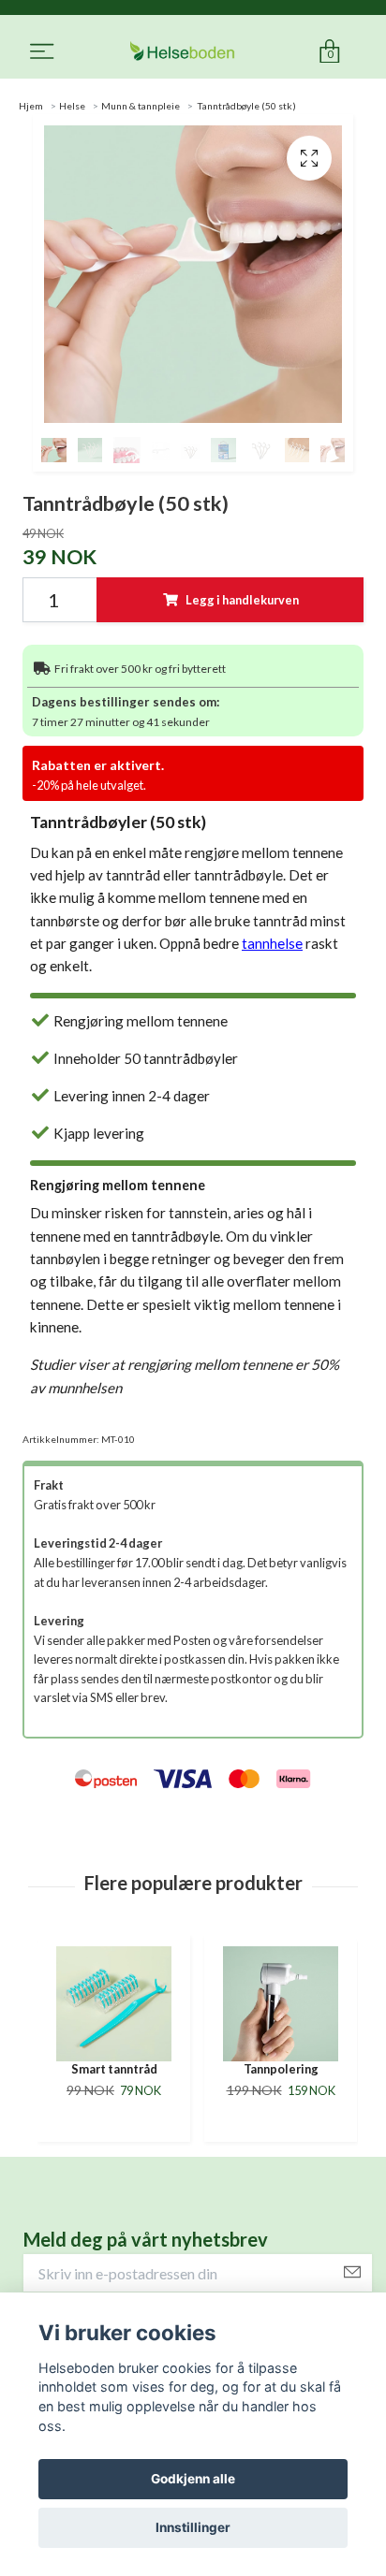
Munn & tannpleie (141, 106)
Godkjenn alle (193, 2479)
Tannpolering (114, 2069)
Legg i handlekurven (242, 600)
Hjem (31, 106)
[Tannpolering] (114, 2004)
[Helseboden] (182, 52)
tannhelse (272, 943)
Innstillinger (193, 2527)
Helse (72, 106)
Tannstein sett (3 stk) (281, 2077)
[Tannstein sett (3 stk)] (281, 2004)
